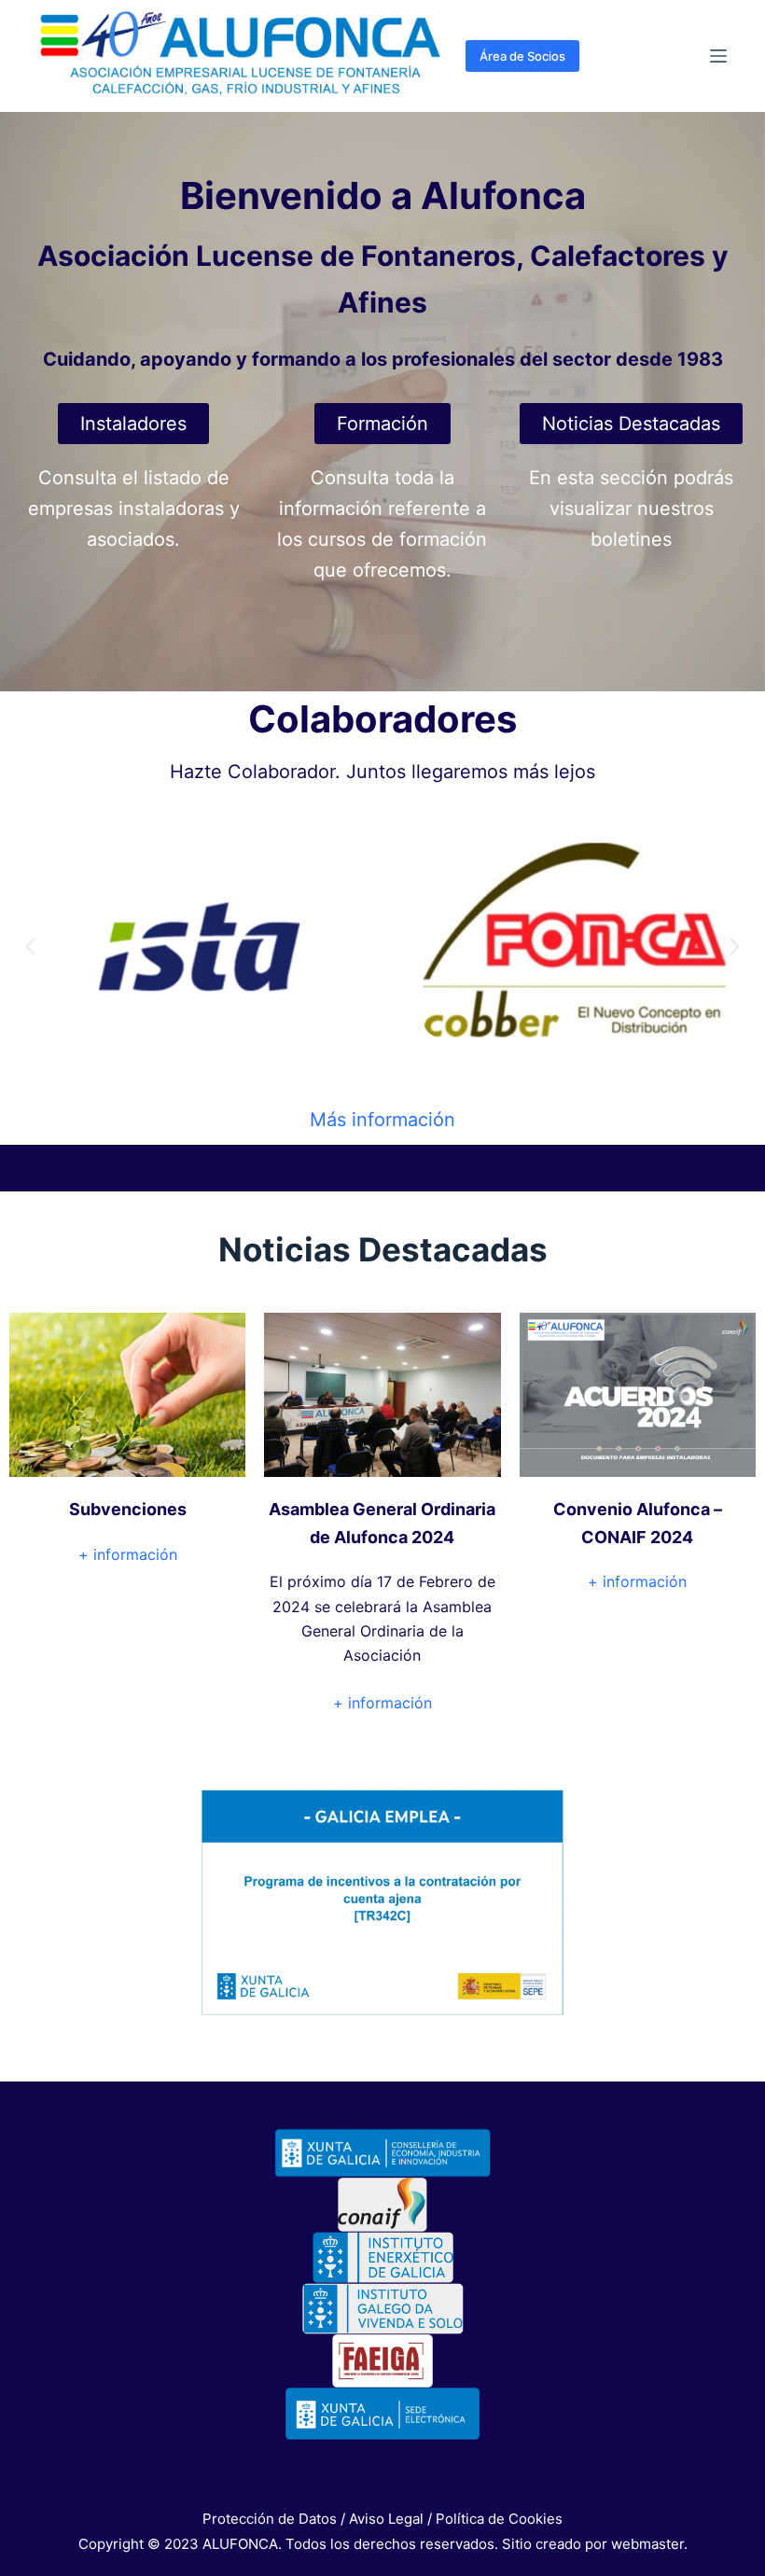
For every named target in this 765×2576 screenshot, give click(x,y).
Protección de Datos (270, 2519)
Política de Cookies (499, 2519)
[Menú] (718, 56)
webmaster (647, 2544)
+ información (128, 1554)
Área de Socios (522, 56)
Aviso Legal (386, 2519)
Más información (382, 1120)
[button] (30, 947)
